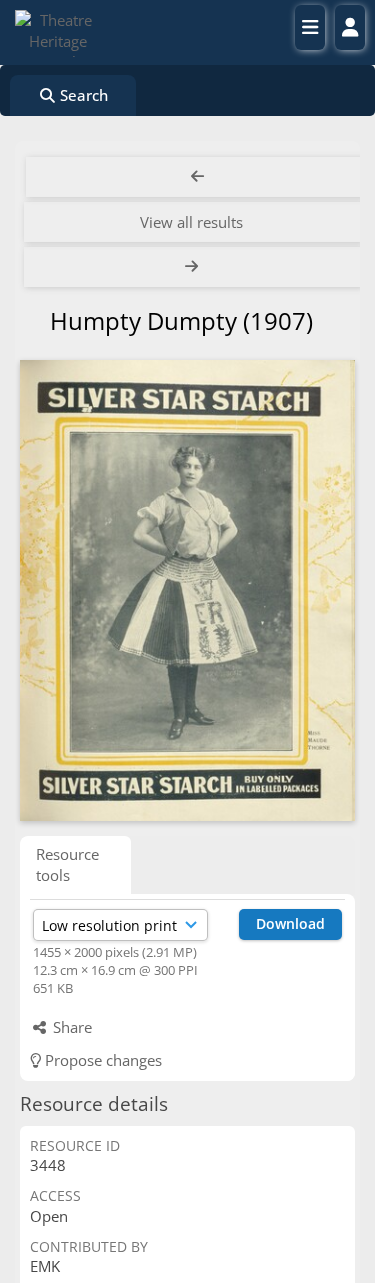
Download (290, 923)
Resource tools (67, 864)
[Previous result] (197, 177)
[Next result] (193, 267)
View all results (191, 222)
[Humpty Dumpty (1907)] (187, 590)
